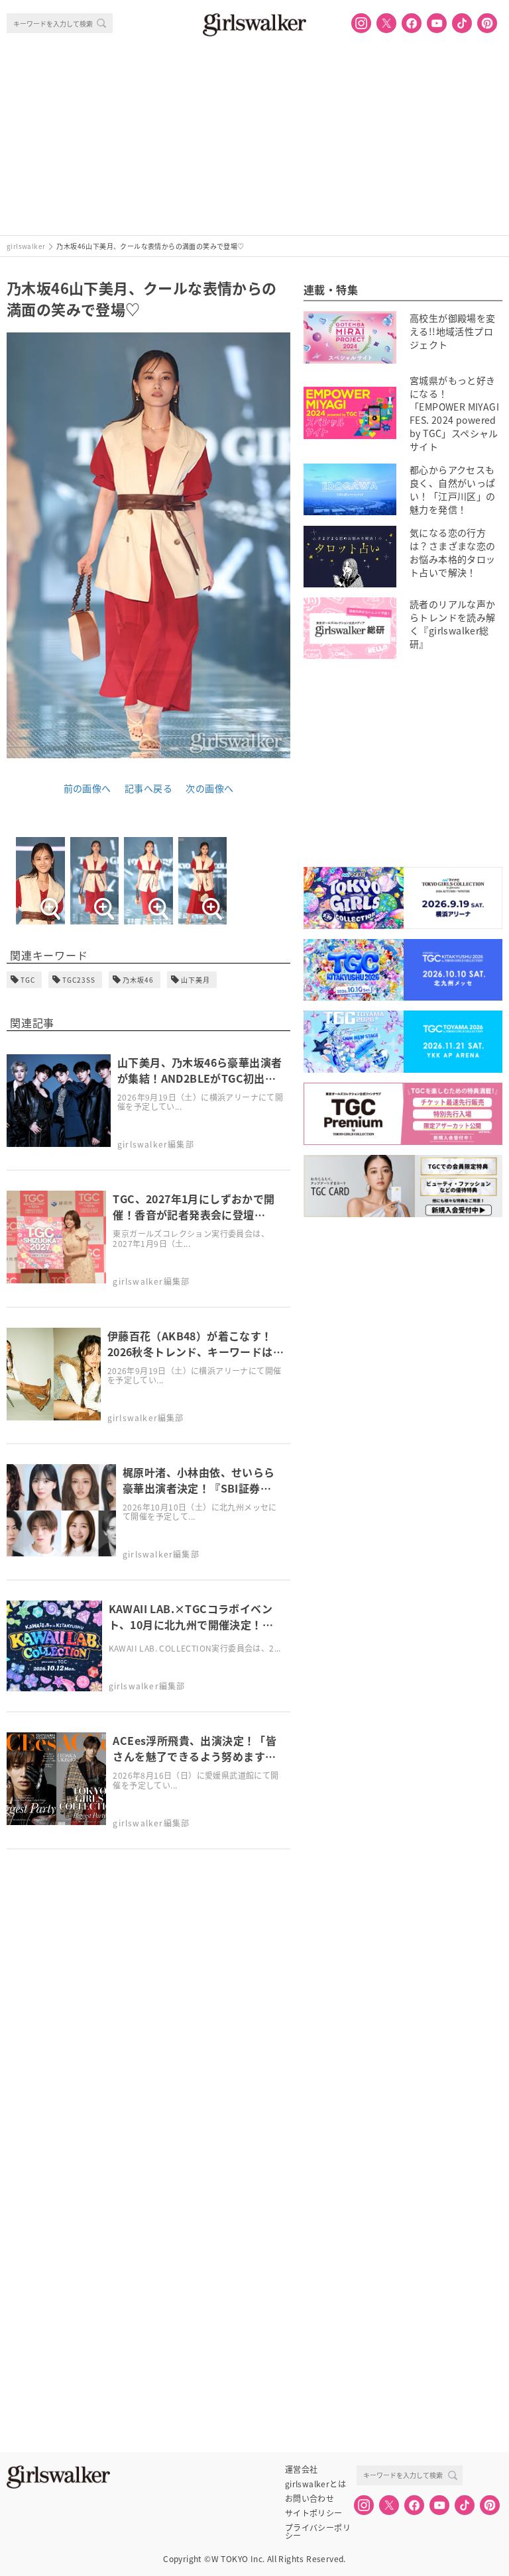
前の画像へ (87, 788)
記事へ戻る (148, 788)
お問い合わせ (310, 2499)
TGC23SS (79, 980)
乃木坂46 (138, 980)
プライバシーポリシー (318, 2528)
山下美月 (196, 980)
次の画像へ (209, 788)
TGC (28, 980)
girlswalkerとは (315, 2484)
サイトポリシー (314, 2513)
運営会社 (302, 2469)
